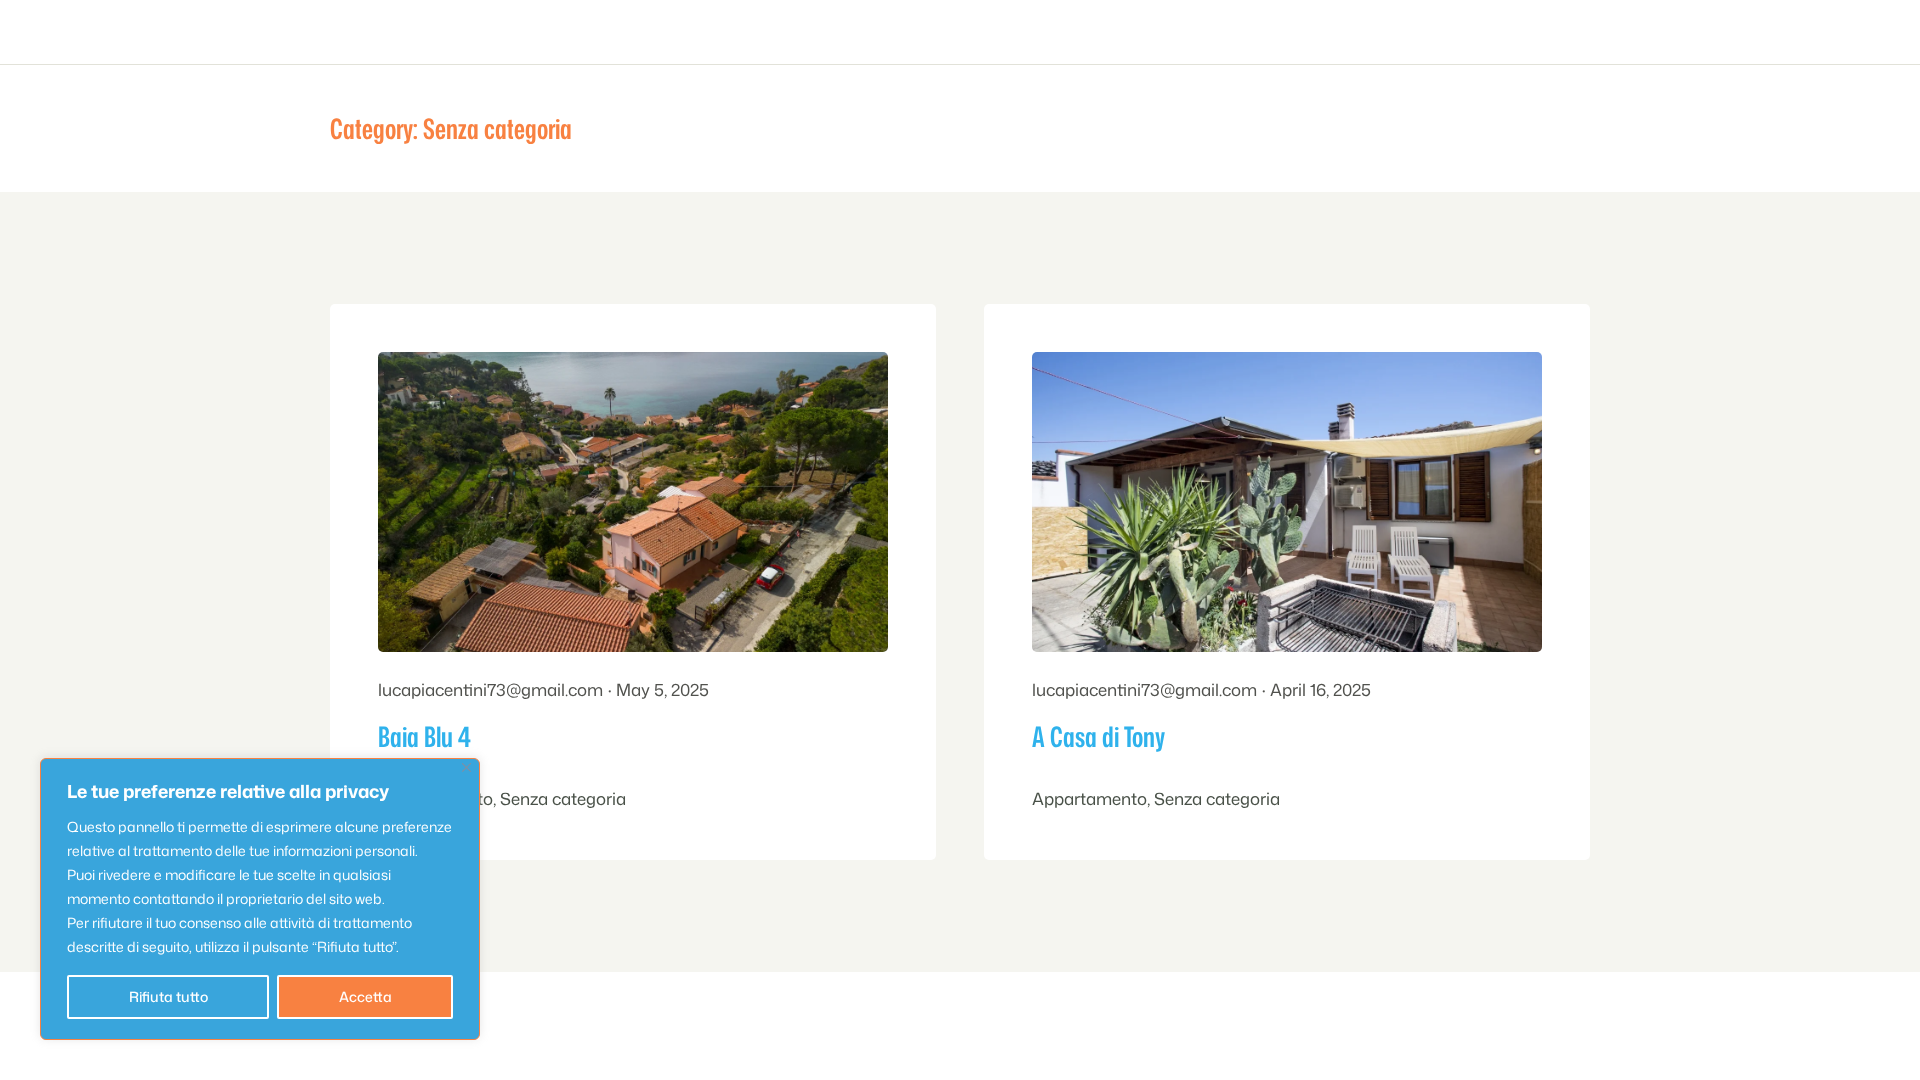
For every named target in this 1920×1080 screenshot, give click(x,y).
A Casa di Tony (1098, 736)
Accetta (365, 996)
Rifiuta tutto (168, 996)
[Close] (466, 767)
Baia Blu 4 (424, 736)
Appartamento (1089, 798)
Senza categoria (563, 798)
